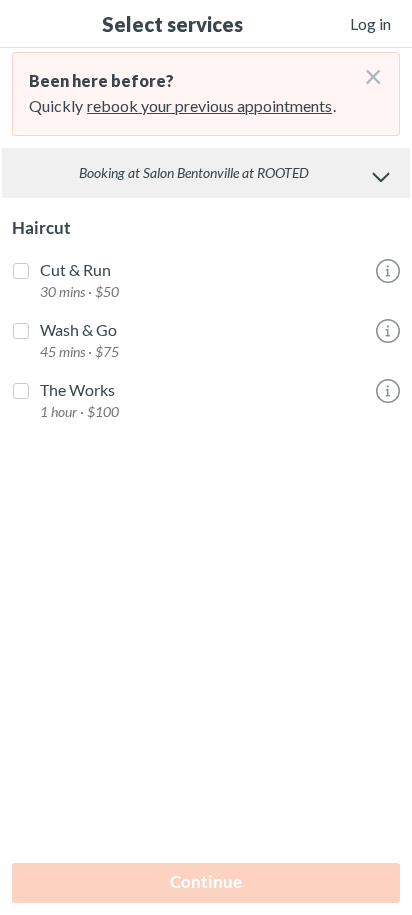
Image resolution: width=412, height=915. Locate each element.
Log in (370, 23)
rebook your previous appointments (209, 105)
